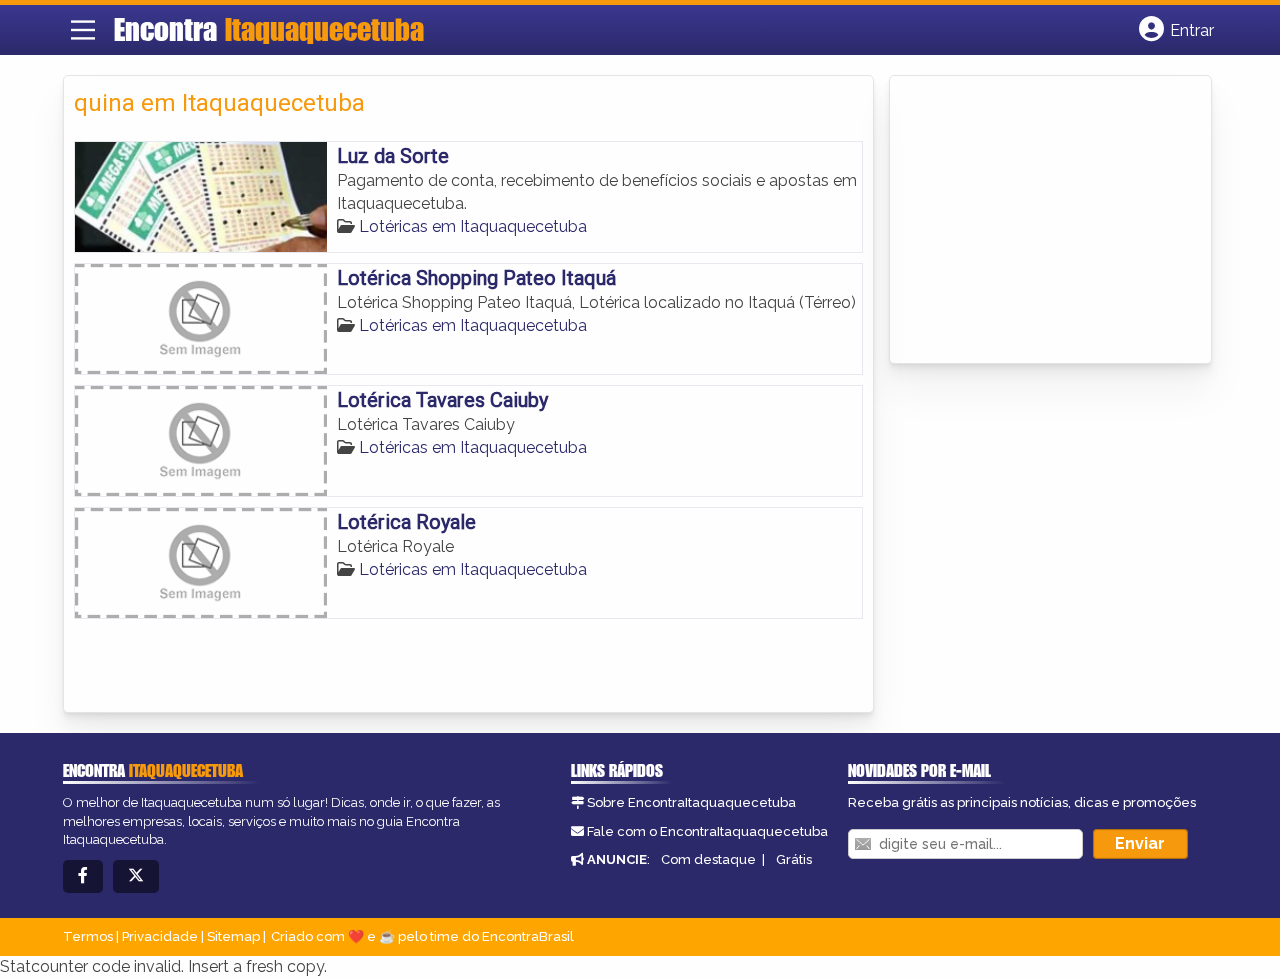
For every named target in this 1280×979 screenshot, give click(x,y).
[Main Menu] (83, 30)
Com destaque (708, 859)
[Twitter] (136, 876)
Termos (88, 936)
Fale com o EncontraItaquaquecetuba (707, 831)
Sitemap (233, 936)
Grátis (794, 859)
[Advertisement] (1050, 221)
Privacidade (160, 936)
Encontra (269, 29)
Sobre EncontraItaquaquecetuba (691, 802)
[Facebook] (83, 876)
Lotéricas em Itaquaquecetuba (473, 226)
